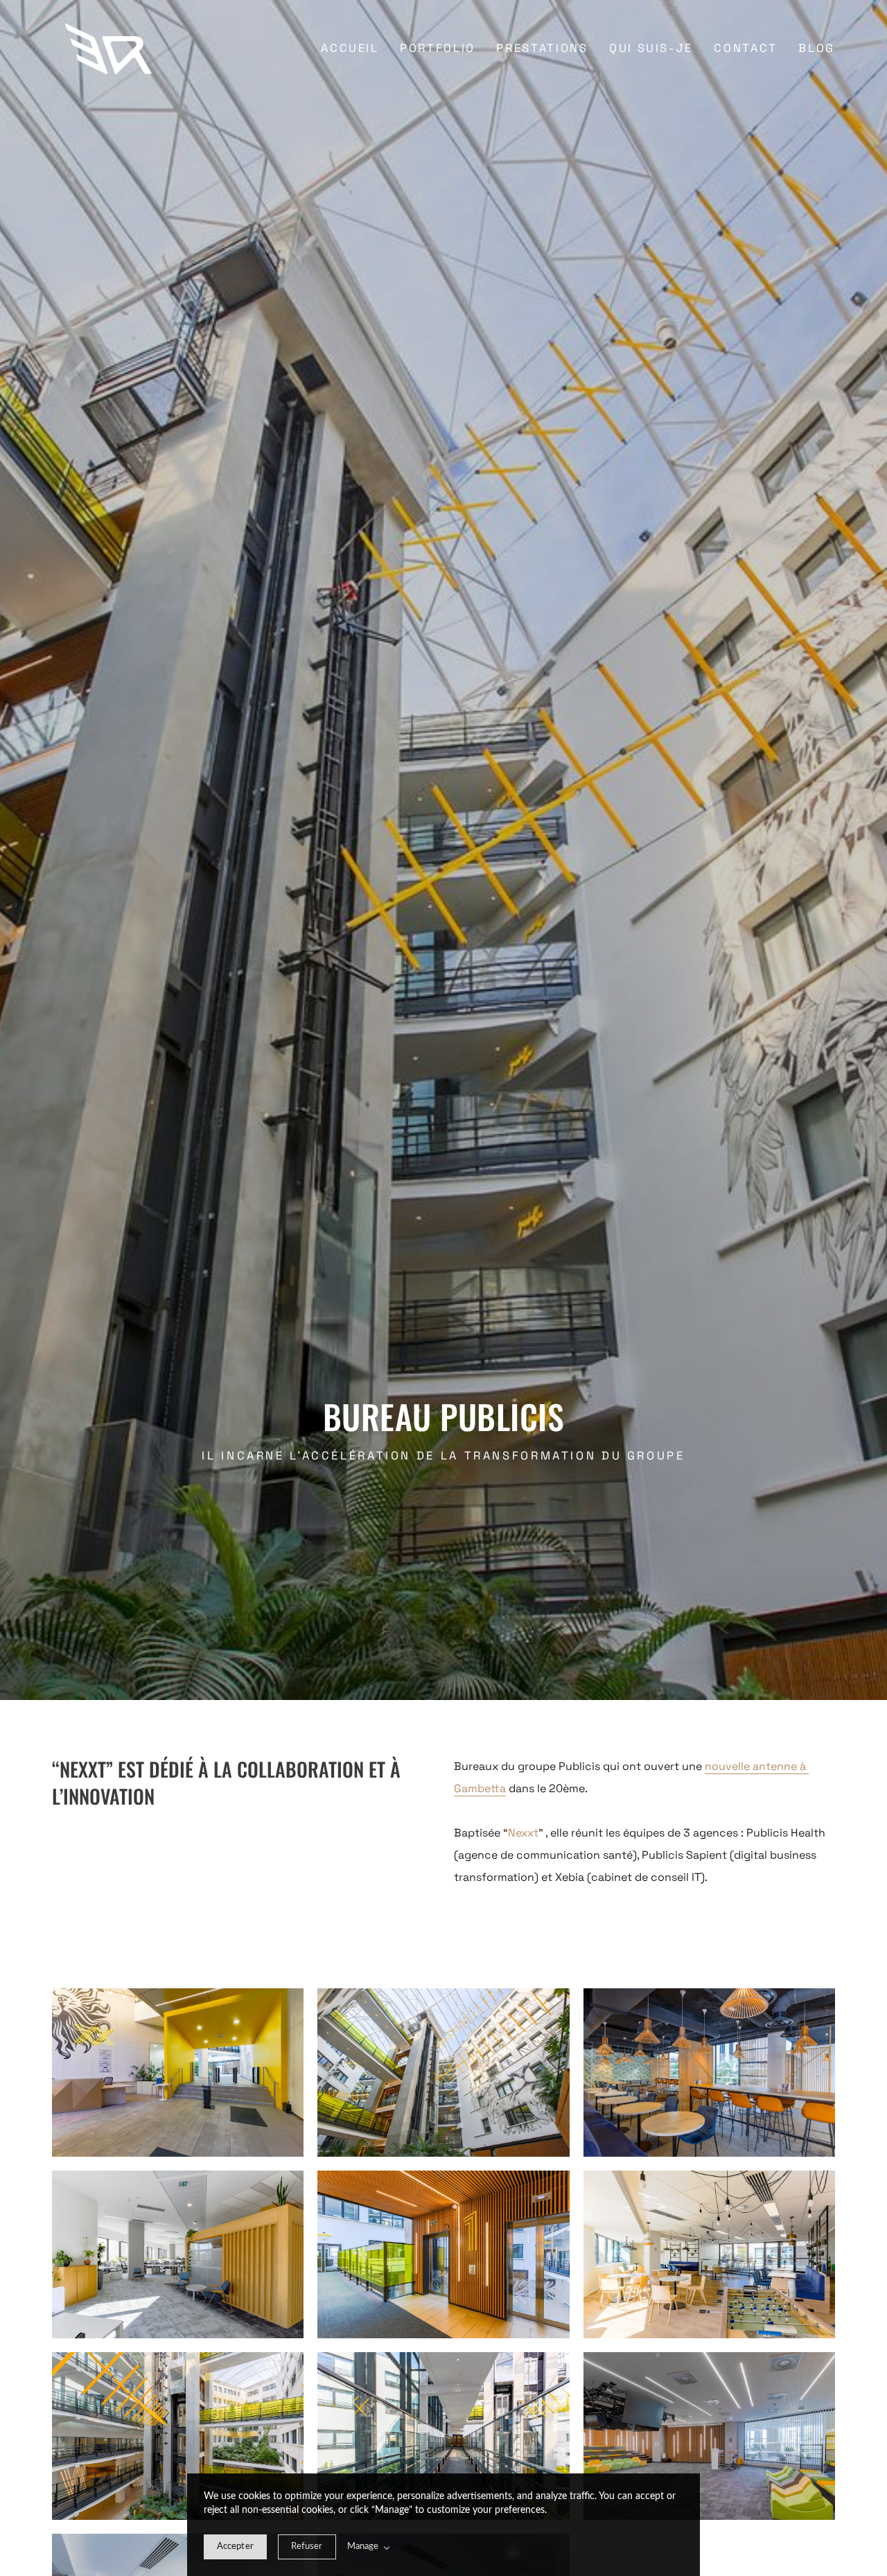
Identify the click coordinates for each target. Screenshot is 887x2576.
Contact (745, 48)
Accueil (350, 48)
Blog (817, 48)
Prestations (542, 48)
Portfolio (438, 48)
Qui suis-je (651, 48)
